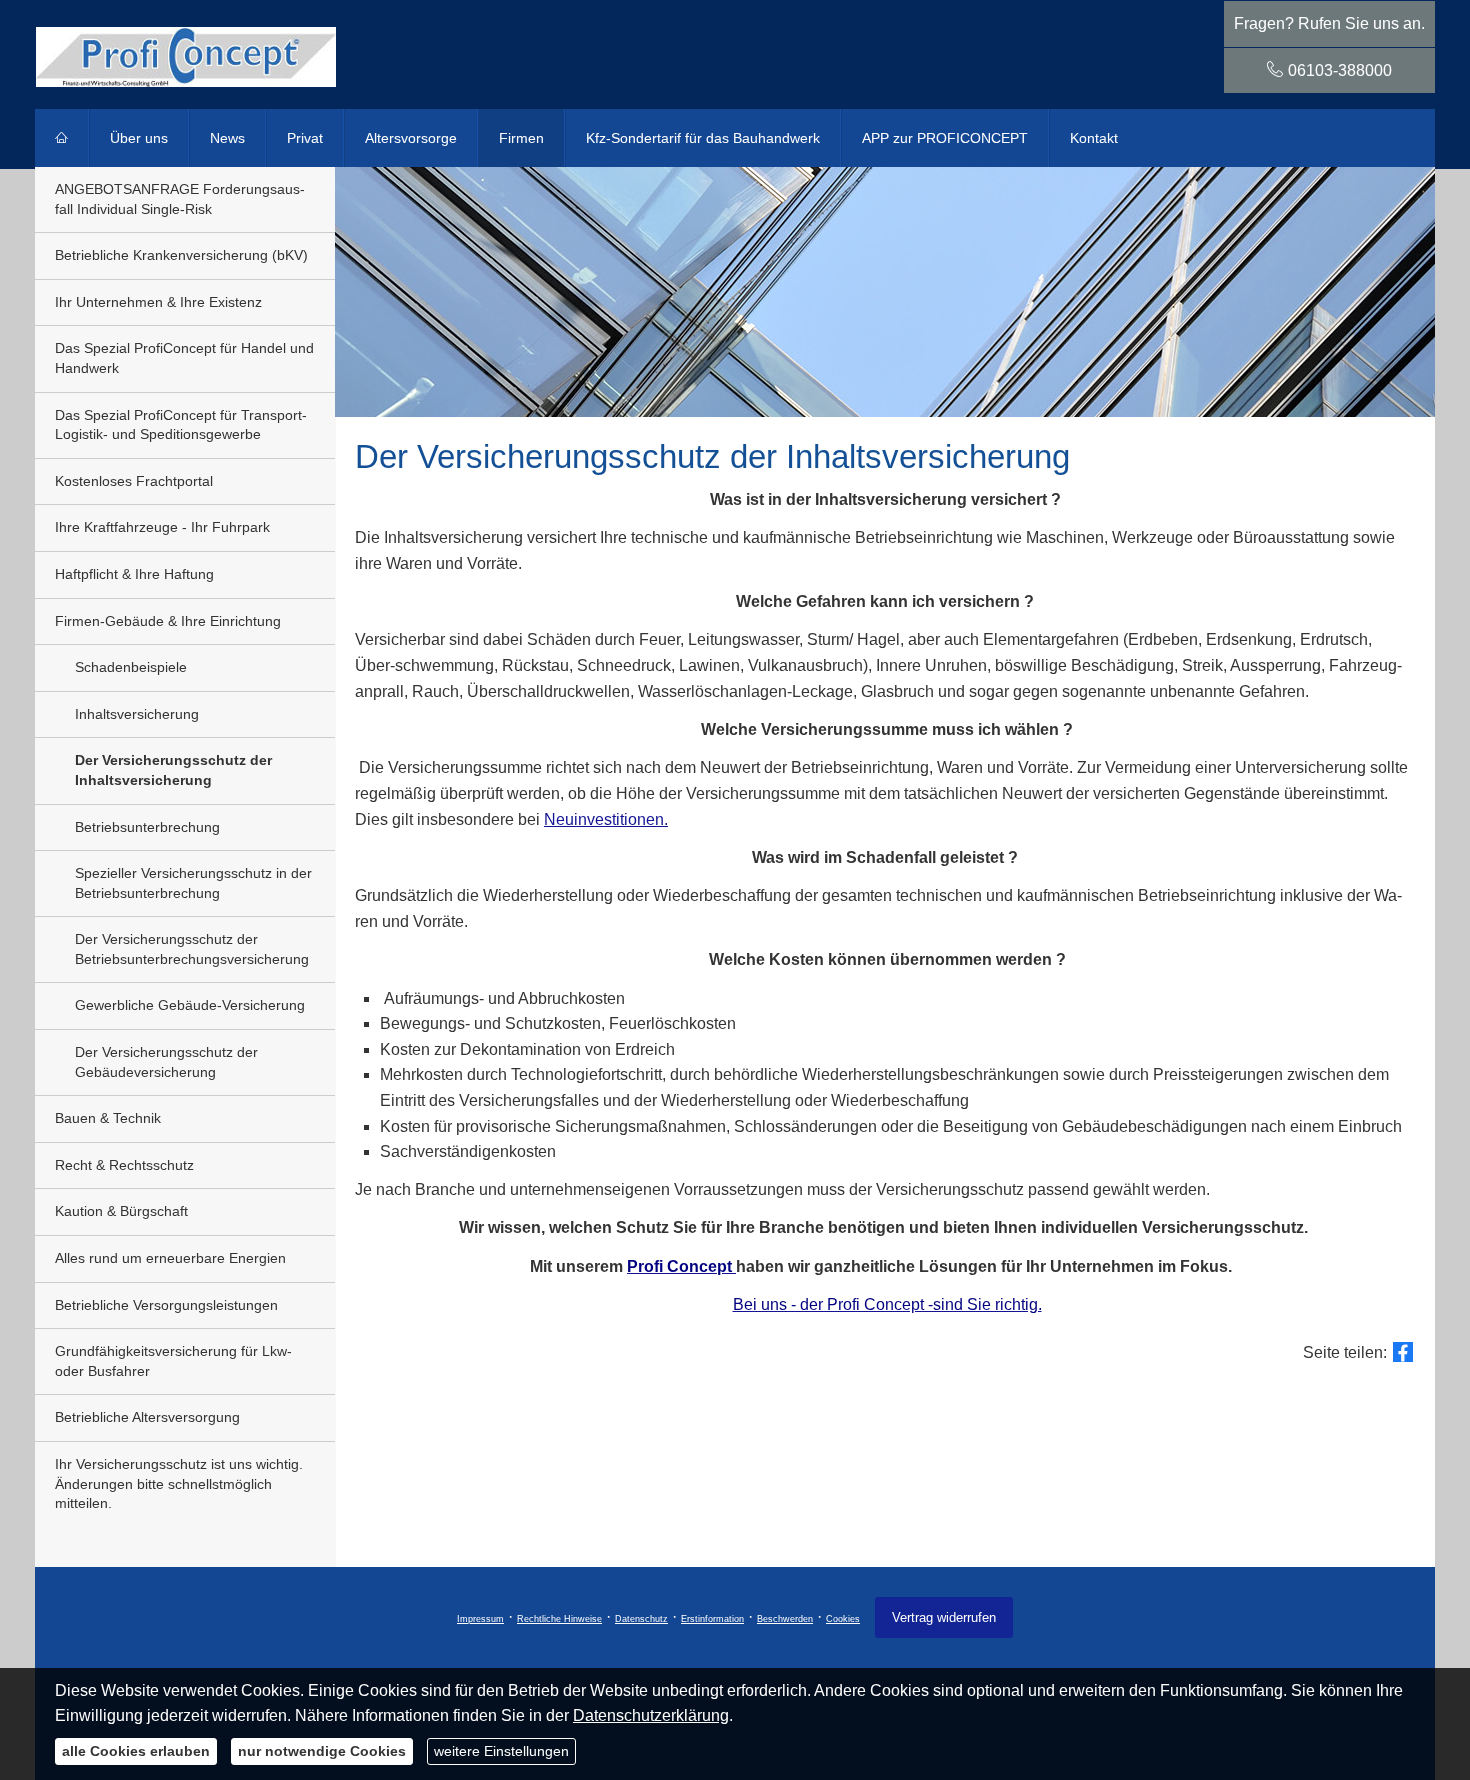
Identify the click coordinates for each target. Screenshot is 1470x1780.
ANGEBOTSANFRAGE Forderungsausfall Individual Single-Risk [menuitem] (180, 199)
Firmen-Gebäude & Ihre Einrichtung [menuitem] (168, 621)
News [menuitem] (227, 138)
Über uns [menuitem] (139, 138)
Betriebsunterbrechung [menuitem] (147, 827)
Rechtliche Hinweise (559, 1619)
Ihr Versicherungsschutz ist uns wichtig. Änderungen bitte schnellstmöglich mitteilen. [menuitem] (179, 1483)
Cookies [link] (843, 1619)
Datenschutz (641, 1619)
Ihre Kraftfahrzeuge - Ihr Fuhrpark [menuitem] (162, 527)
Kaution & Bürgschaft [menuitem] (121, 1211)
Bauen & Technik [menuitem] (108, 1118)
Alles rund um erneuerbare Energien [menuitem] (170, 1258)
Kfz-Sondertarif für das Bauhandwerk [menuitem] (703, 138)
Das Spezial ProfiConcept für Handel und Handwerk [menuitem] (184, 358)
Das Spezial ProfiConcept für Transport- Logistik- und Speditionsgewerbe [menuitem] (181, 425)
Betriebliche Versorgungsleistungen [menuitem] (166, 1305)
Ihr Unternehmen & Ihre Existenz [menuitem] (158, 302)
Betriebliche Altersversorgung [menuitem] (147, 1417)
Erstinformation (712, 1619)
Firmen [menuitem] (521, 138)
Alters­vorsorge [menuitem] (411, 138)
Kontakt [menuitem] (1094, 138)
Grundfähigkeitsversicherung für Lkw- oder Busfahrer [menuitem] (173, 1361)
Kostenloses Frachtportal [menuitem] (134, 481)
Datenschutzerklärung (651, 1715)
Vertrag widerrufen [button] (944, 1617)
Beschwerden (785, 1619)
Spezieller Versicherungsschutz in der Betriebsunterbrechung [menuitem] (193, 883)
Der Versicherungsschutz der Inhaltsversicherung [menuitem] (173, 770)
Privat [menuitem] (305, 138)
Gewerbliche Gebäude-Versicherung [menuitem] (190, 1005)
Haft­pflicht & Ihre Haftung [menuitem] (134, 574)
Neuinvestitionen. (606, 819)
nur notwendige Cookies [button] (322, 1751)
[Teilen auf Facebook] (1403, 1352)
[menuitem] (62, 138)
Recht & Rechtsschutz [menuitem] (124, 1165)
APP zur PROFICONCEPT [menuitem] (945, 138)
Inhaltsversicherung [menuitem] (137, 714)
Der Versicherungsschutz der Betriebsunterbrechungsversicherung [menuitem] (192, 949)
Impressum (480, 1619)
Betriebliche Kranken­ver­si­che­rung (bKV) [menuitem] (181, 255)
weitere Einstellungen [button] (501, 1751)
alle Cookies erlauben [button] (136, 1751)
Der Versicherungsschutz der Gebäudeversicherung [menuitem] (166, 1062)
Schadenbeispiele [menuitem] (131, 667)
